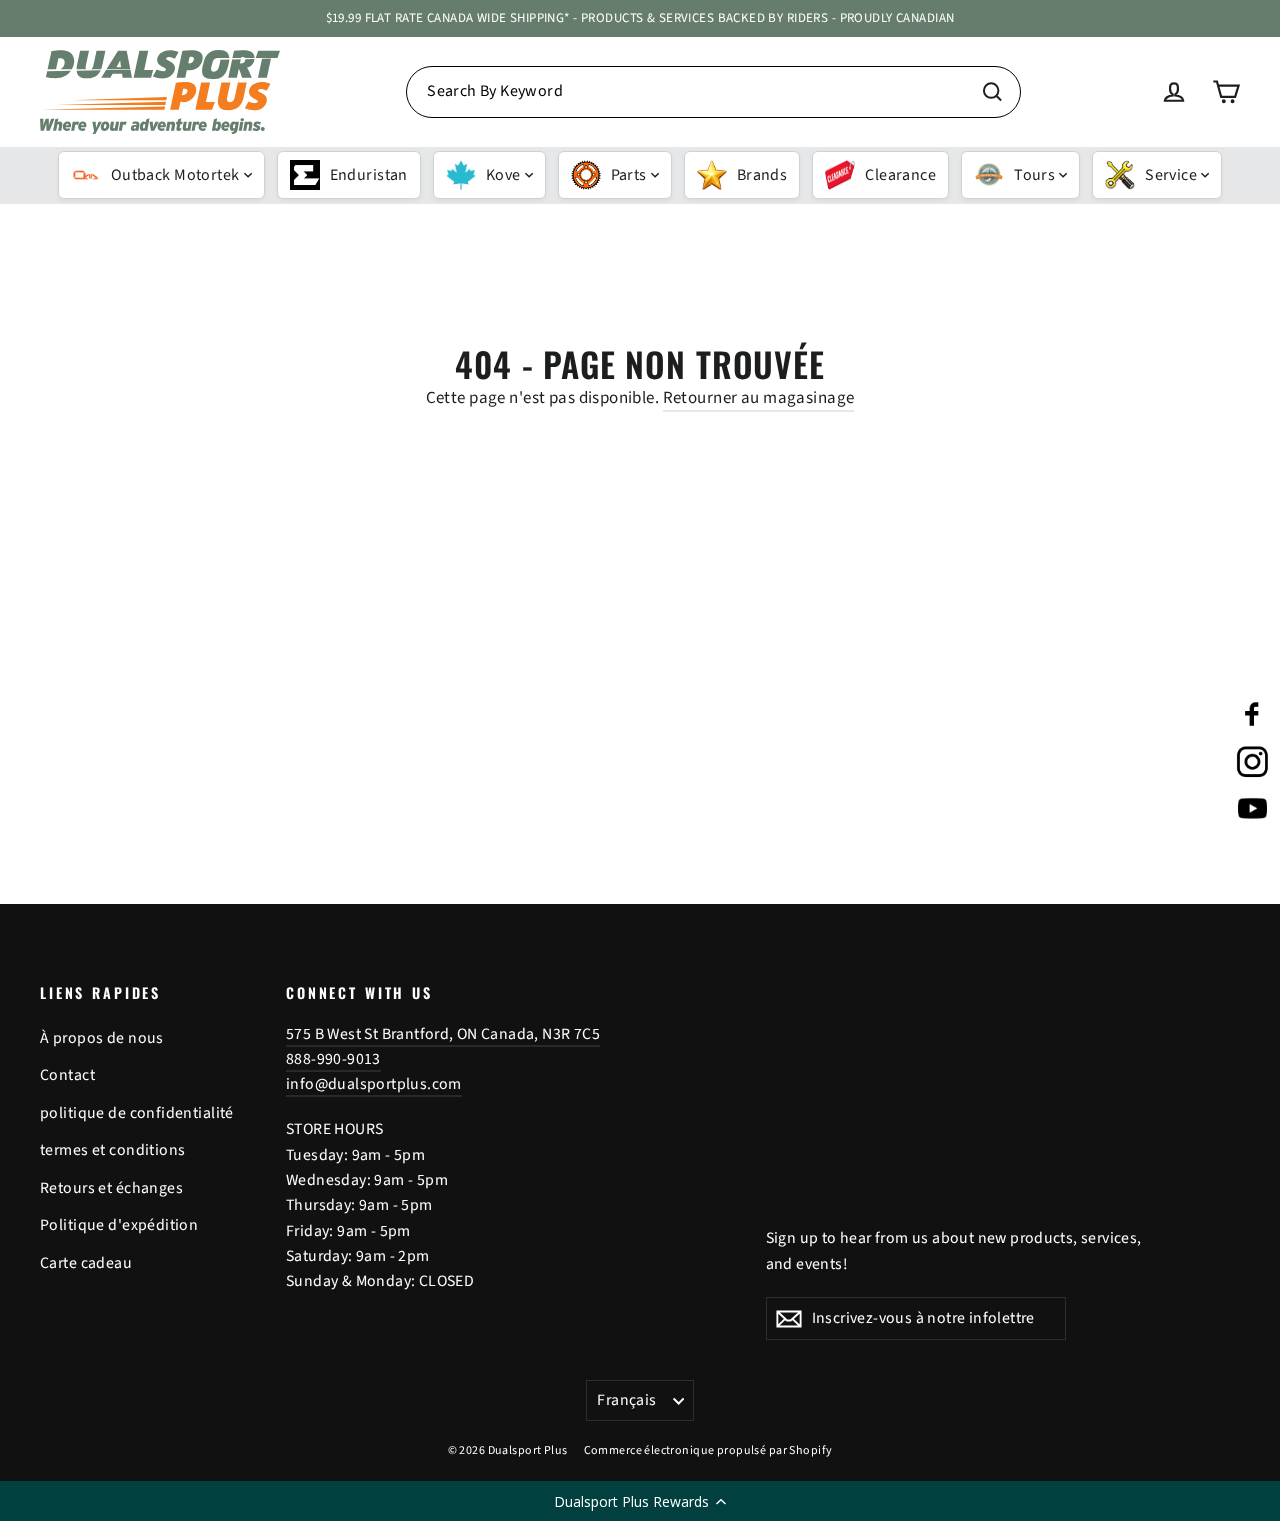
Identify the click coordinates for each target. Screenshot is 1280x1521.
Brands (762, 175)
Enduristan (369, 175)
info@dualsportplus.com (374, 1084)
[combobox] (713, 92)
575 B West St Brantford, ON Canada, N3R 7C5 (443, 1034)
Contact (67, 1075)
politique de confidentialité (137, 1113)
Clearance (900, 175)
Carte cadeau (86, 1263)
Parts (629, 175)
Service (1171, 175)
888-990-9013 (333, 1059)
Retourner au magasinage (759, 398)
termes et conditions (113, 1150)
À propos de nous (102, 1038)
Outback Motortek (175, 175)
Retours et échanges (111, 1188)
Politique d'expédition (119, 1225)
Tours (1034, 175)
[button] (640, 1501)
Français (626, 1400)
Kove (503, 175)
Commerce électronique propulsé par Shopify (708, 1450)
